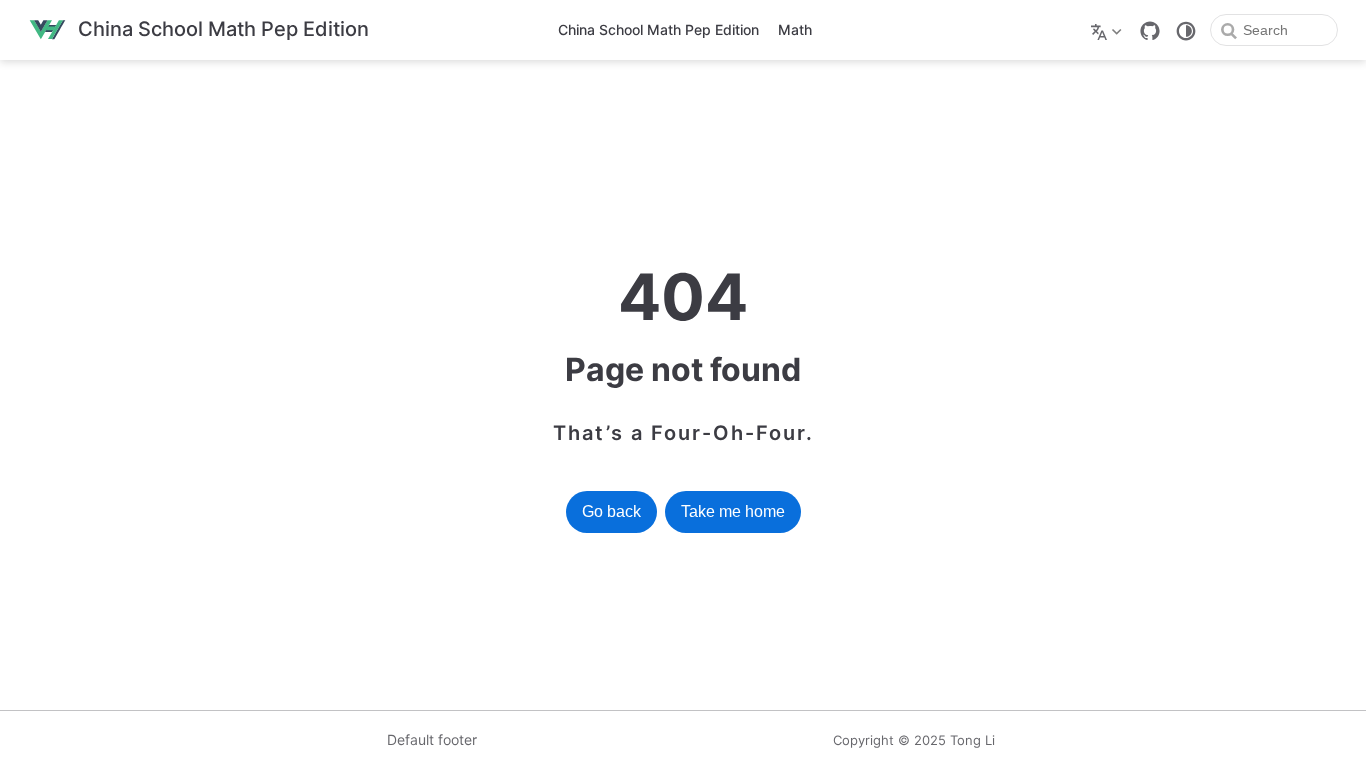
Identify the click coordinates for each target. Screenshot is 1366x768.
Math (795, 29)
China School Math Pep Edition (658, 29)
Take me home (733, 511)
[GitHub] (1150, 31)
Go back (611, 511)
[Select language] (1108, 30)
